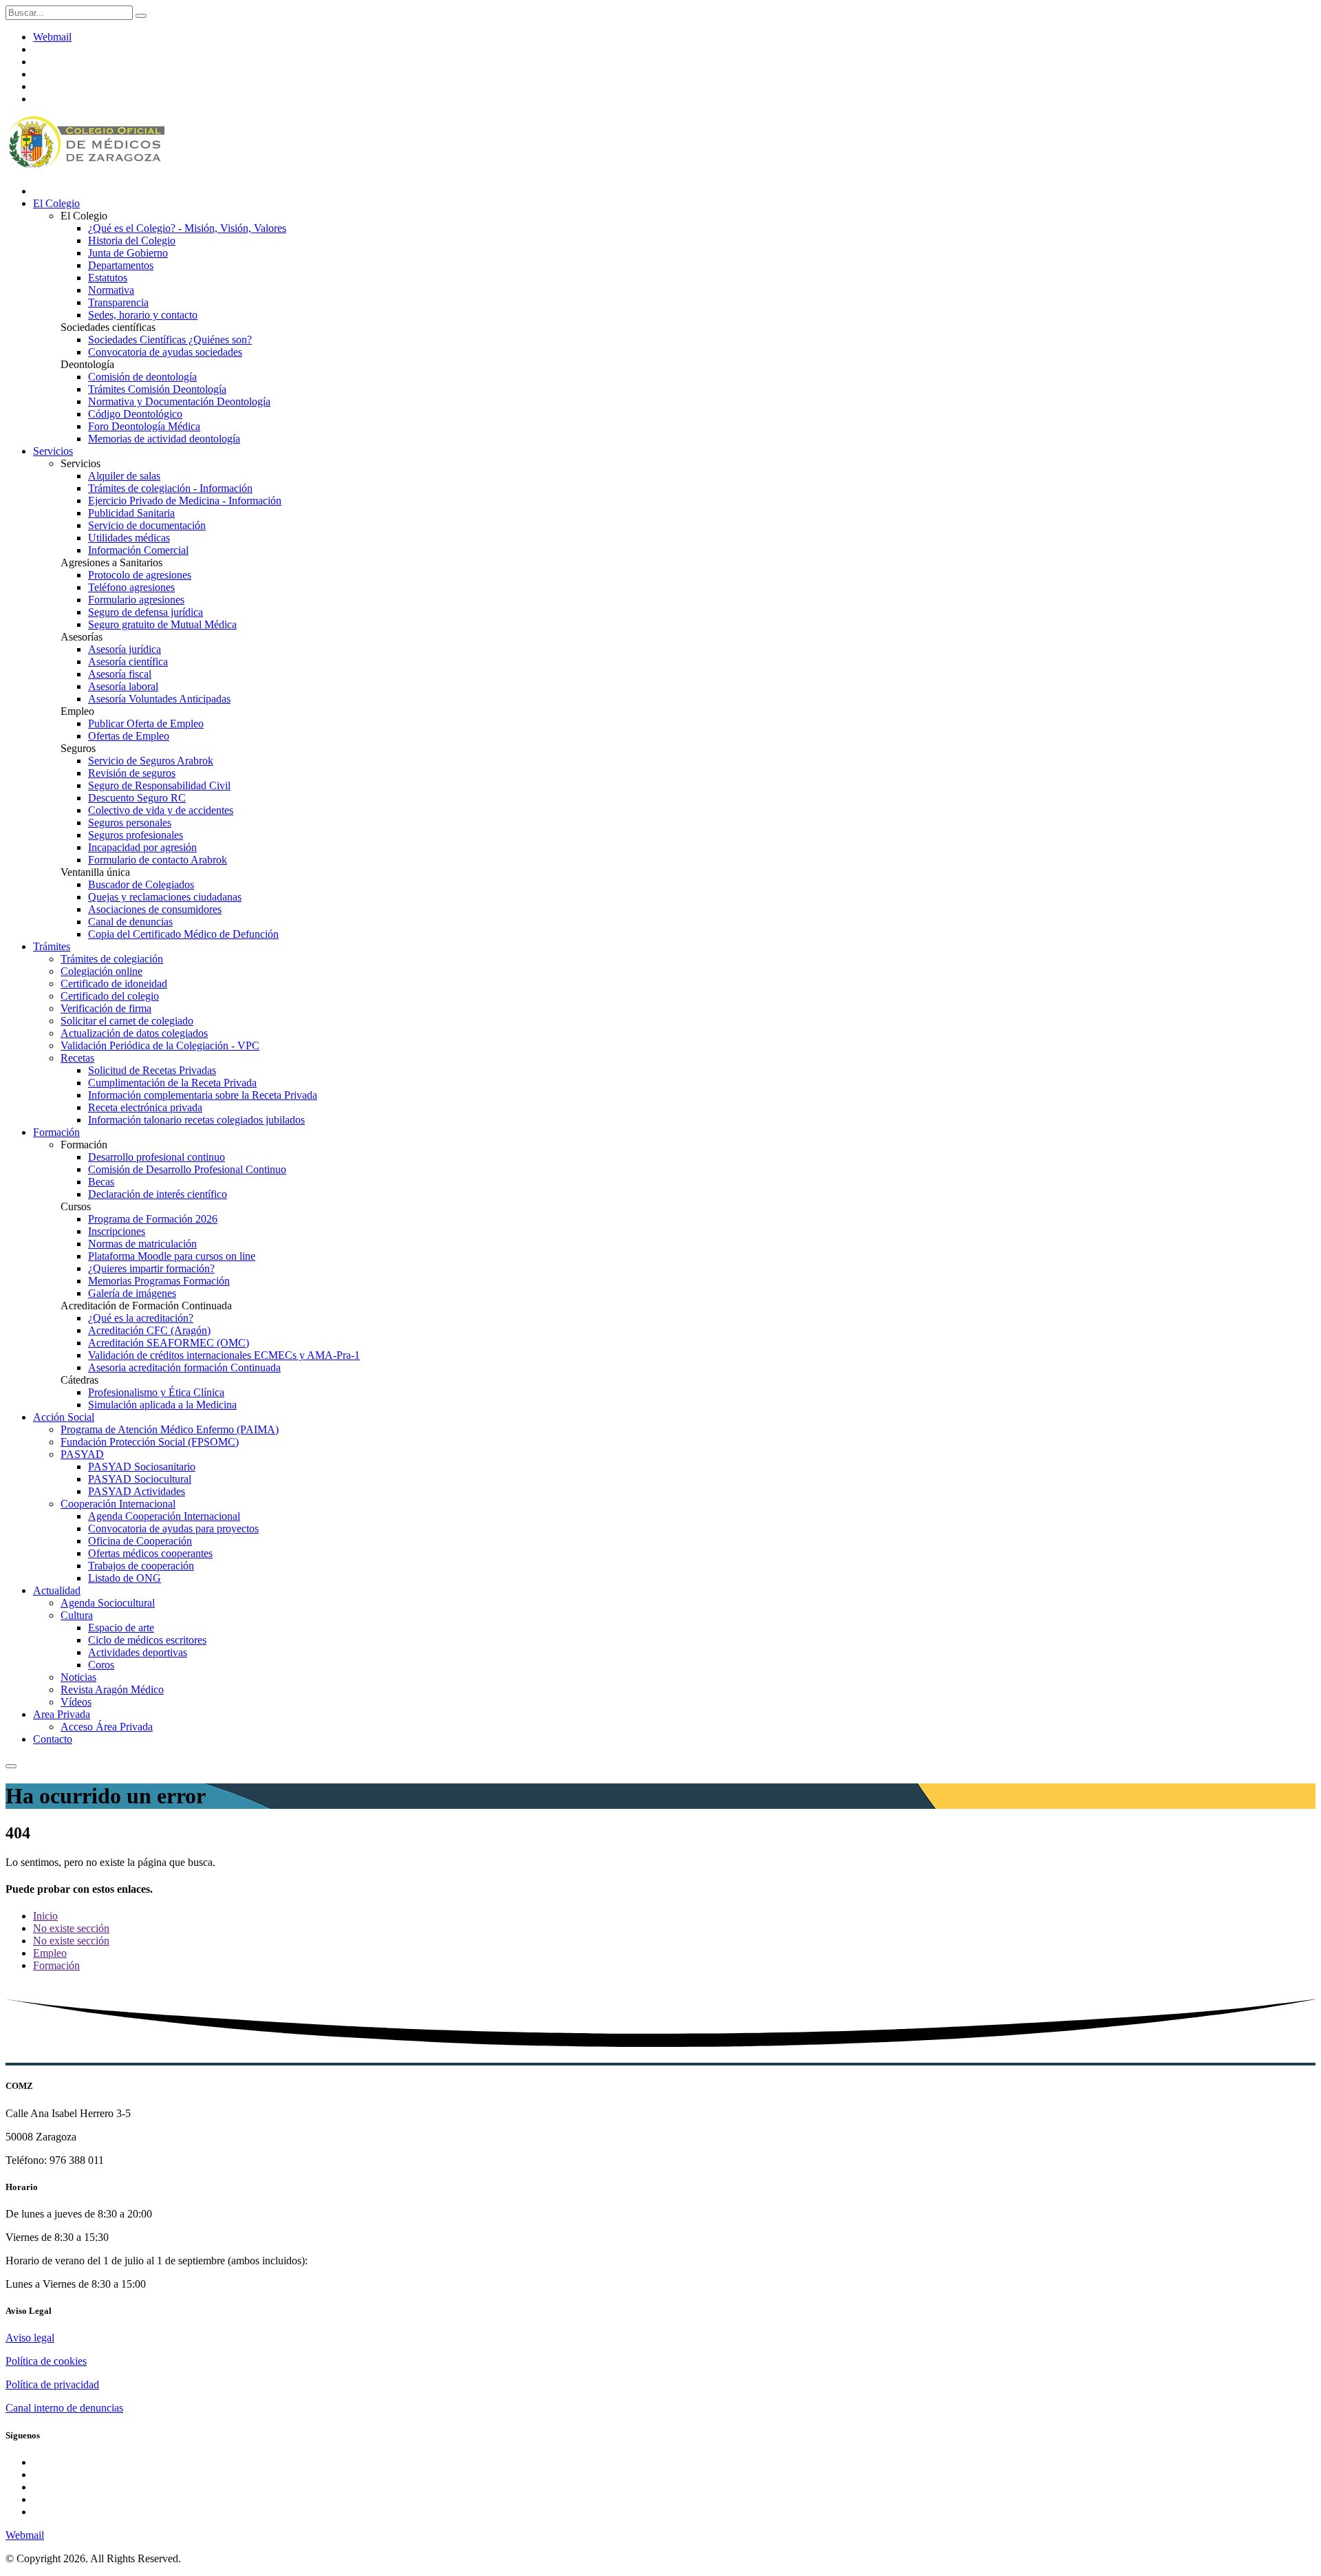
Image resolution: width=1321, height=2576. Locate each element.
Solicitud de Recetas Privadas (152, 1070)
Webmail (52, 37)
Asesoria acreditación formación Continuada (184, 1367)
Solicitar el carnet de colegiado (127, 1021)
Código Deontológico (135, 414)
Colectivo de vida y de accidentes (161, 810)
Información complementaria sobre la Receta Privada (203, 1095)
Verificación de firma (106, 1008)
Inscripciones (117, 1231)
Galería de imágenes (132, 1293)
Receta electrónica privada (145, 1107)
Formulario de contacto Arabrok (158, 860)
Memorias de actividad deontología (164, 439)
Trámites (52, 946)
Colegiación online (101, 971)
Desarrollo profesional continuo (157, 1157)
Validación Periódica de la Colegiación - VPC (160, 1045)
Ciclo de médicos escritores (147, 1640)
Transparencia (118, 302)
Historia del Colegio (132, 240)
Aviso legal (30, 2338)
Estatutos (108, 278)
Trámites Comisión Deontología (157, 389)
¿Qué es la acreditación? (141, 1318)
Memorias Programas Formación (159, 1281)
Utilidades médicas (129, 538)
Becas (101, 1182)
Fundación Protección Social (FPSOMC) (150, 1442)
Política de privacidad (52, 2384)
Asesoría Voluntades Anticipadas (159, 699)
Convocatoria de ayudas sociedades (165, 352)
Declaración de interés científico (158, 1194)
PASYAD (82, 1454)
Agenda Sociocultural (108, 1603)
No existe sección (71, 1928)
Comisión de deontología (142, 377)
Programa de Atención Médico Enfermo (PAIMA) (170, 1429)
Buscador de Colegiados (141, 884)
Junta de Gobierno (128, 253)
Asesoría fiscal (120, 674)
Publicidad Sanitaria (131, 513)
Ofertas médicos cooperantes (150, 1553)
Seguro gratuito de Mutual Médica (162, 624)
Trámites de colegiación (112, 959)
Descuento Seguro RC (137, 798)
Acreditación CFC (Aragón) (149, 1330)
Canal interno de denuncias (64, 2408)
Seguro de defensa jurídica (146, 612)
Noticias (78, 1677)
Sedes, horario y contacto (143, 315)
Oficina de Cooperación (140, 1541)
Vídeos (76, 1702)
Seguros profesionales (136, 835)
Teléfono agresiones (131, 587)
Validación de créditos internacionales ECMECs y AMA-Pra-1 (224, 1355)
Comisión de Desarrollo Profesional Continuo (187, 1169)
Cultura (77, 1615)
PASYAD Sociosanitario (142, 1467)
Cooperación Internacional (118, 1504)
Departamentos (121, 265)
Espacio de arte (121, 1628)
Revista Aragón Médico (112, 1689)
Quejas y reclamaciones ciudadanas (165, 897)
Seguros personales (130, 823)
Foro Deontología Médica (144, 426)
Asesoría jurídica (125, 649)
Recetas (77, 1058)
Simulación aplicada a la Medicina (162, 1405)
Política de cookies (46, 2361)
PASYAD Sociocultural (140, 1479)
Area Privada (62, 1714)
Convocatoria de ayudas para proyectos (173, 1528)
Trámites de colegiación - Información (170, 488)
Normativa (111, 290)
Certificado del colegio (110, 996)
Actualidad (57, 1590)
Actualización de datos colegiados (134, 1033)
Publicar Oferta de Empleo (146, 723)
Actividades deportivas (138, 1652)
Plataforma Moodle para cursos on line (172, 1256)
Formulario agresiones (136, 600)
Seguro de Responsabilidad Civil (159, 785)
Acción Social (64, 1417)
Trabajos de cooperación (141, 1566)
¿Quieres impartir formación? (151, 1268)
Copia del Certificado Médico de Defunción (183, 934)
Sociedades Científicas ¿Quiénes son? (170, 340)
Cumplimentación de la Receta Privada (172, 1083)
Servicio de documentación (147, 525)
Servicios (53, 451)
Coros (101, 1665)
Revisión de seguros (132, 773)
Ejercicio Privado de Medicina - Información (185, 501)
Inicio (45, 1916)
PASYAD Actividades (137, 1491)
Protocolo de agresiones (140, 575)
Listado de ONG (125, 1578)
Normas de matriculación (142, 1244)
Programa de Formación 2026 (153, 1219)
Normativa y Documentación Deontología (179, 401)
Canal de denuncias (130, 922)
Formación (56, 1132)
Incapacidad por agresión (142, 847)
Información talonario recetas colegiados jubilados (196, 1120)
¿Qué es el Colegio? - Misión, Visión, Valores (187, 228)
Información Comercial (138, 550)
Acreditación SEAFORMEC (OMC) (169, 1343)
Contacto (53, 1739)
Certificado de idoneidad (114, 984)
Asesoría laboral (123, 686)
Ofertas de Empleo (129, 736)
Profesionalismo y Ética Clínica (156, 1392)
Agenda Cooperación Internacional (164, 1516)
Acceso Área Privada (107, 1727)
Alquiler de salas (124, 476)
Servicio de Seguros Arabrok (151, 761)
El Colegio (56, 203)
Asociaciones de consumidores (155, 909)
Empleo (50, 1953)
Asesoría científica (128, 662)
